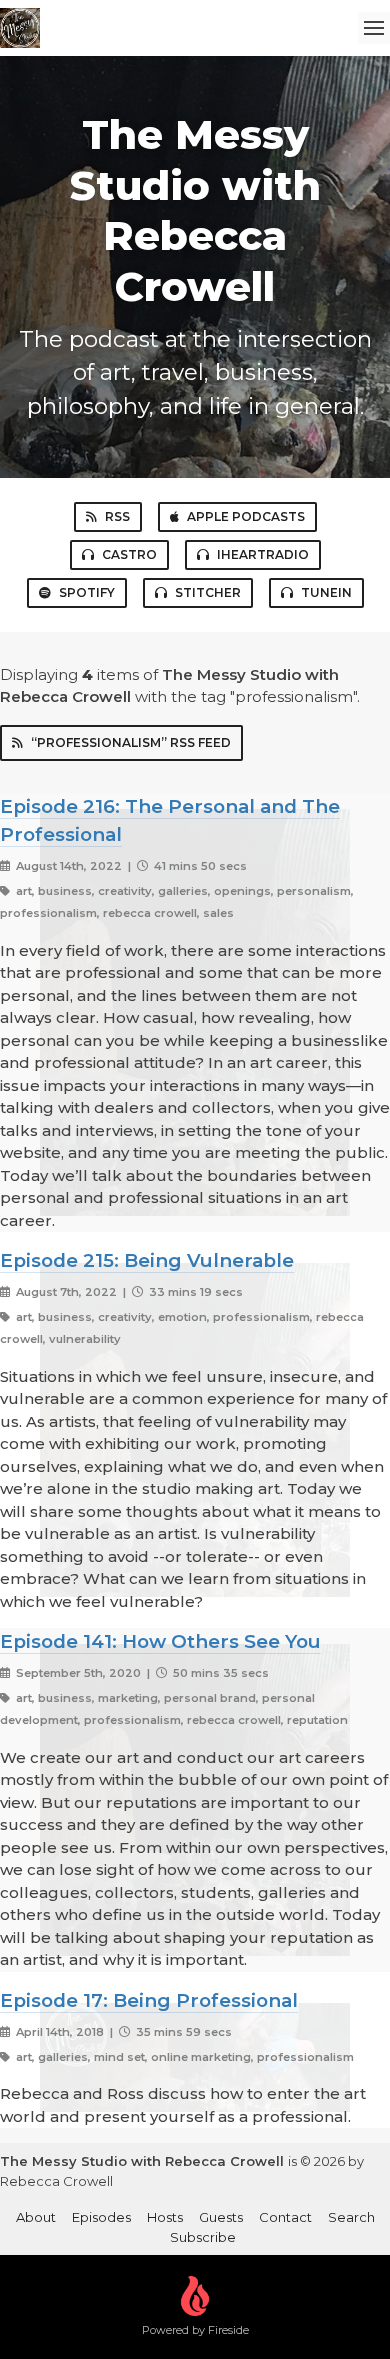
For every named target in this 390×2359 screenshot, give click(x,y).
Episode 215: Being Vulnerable (147, 1260)
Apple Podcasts (246, 516)
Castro (129, 554)
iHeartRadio (263, 554)
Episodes (101, 2217)
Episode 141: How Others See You (160, 1641)
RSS (117, 516)
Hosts (165, 2217)
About (36, 2217)
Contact (285, 2217)
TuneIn (326, 592)
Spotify (87, 592)
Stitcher (208, 592)
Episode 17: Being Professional (149, 2000)
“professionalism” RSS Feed (131, 742)
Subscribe (203, 2237)
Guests (221, 2217)
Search (351, 2217)
